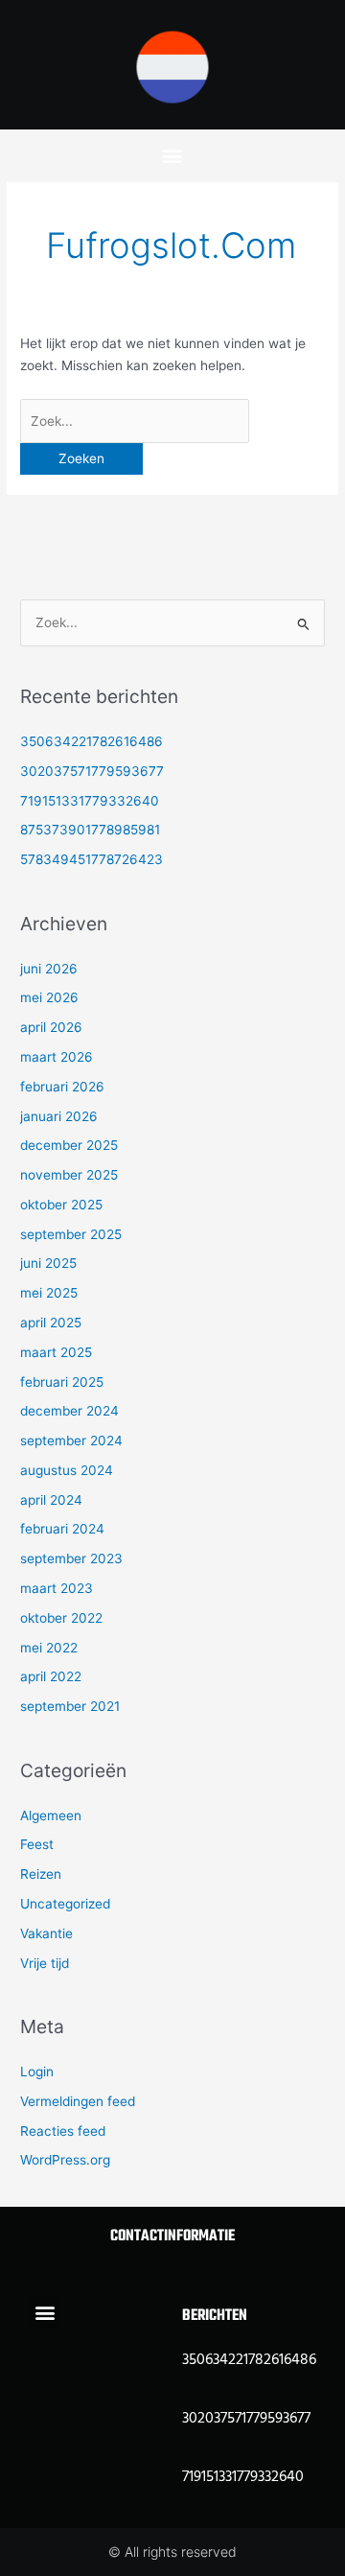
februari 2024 (62, 1529)
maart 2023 (57, 1588)
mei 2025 (49, 1293)
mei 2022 (49, 1648)
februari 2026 (62, 1087)
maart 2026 (57, 1057)
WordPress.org (65, 2160)
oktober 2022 (61, 1618)
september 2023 (71, 1558)
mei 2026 (49, 997)
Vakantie (46, 1933)
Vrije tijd (45, 1963)
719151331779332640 (90, 801)
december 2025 (69, 1145)
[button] (173, 155)
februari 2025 (62, 1382)
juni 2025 (48, 1263)
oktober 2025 (61, 1205)
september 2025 (71, 1234)
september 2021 (70, 1706)
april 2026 (51, 1027)
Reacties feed (63, 2131)
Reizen (41, 1874)
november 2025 (69, 1175)
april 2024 (51, 1500)
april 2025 (51, 1323)
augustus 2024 (67, 1470)
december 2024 (69, 1411)
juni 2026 (49, 969)
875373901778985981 (90, 830)
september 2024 (71, 1440)
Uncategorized (65, 1904)
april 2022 (51, 1676)
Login (37, 2072)
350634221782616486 (92, 741)
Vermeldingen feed (78, 2101)
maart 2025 (56, 1352)
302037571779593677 (92, 771)
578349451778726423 (92, 859)
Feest (37, 1844)
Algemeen (51, 1815)
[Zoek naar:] (135, 421)
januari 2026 (59, 1116)
